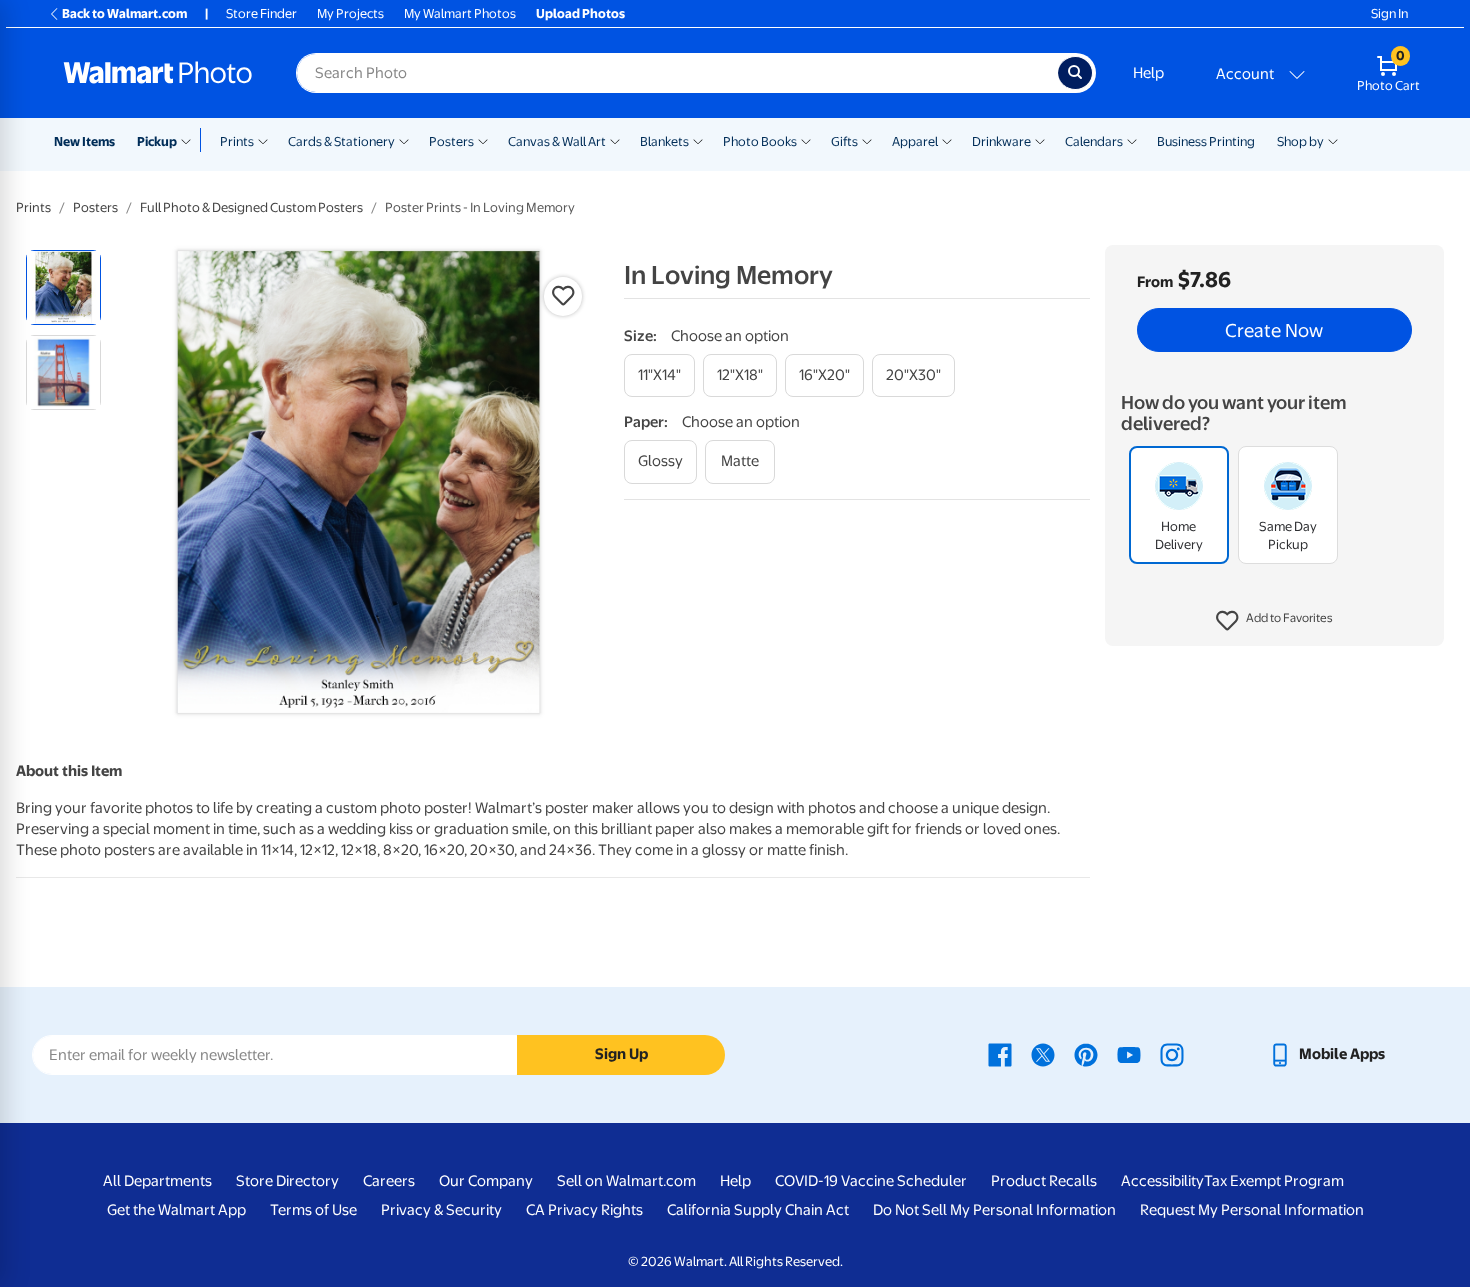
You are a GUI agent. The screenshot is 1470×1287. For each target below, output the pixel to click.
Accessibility (1162, 1181)
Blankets (664, 141)
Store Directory (287, 1181)
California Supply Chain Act (758, 1210)
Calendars (1094, 141)
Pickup (157, 141)
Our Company (486, 1181)
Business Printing (1206, 141)
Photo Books (760, 141)
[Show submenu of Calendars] (1132, 140)
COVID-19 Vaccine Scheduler (871, 1181)
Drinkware (1001, 141)
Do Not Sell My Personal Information (994, 1210)
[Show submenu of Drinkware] (1040, 140)
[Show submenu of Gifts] (867, 140)
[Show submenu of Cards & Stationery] (404, 140)
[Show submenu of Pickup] (190, 140)
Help (1148, 73)
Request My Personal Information (1252, 1210)
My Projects (350, 13)
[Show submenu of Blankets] (698, 140)
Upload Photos (580, 13)
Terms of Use (313, 1210)
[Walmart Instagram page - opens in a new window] (1172, 1054)
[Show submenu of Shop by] (1333, 140)
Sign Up (621, 1054)
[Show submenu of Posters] (483, 140)
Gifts (844, 141)
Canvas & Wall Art (557, 141)
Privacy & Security (441, 1210)
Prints (237, 141)
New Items (84, 141)
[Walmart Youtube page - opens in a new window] (1129, 1054)
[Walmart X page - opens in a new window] (1043, 1054)
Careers (389, 1181)
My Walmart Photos (460, 13)
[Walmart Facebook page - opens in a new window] (1000, 1054)
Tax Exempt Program (1274, 1181)
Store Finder (261, 13)
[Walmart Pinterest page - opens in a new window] (1086, 1054)
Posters (451, 141)
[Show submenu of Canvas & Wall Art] (615, 140)
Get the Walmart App (176, 1210)
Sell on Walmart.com (626, 1181)
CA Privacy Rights (584, 1210)
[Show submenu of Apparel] (947, 140)
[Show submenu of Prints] (263, 140)
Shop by (1300, 141)
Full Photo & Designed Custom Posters (251, 207)
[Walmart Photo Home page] (158, 73)
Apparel (915, 141)
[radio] (63, 287)
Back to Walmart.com (124, 13)
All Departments (157, 1181)
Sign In (1389, 13)
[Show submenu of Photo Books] (806, 140)
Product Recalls (1044, 1181)
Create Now (1274, 330)
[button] (1274, 621)
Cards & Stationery (341, 141)
